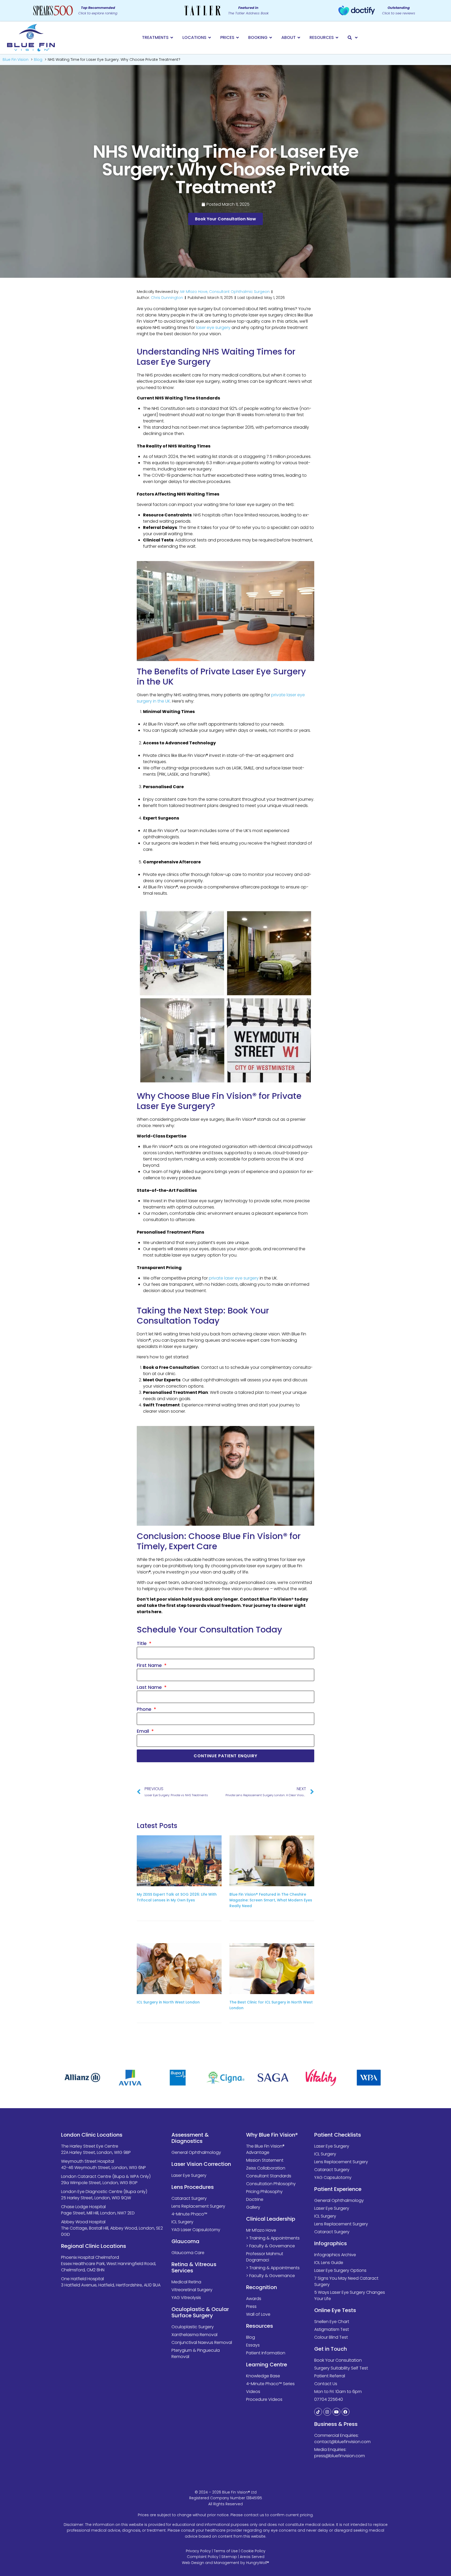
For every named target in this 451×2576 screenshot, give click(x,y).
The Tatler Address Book (248, 10)
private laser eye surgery (234, 1278)
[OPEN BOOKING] (271, 38)
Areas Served (252, 2557)
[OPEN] (357, 38)
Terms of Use (226, 2551)
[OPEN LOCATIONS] (210, 38)
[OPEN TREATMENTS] (172, 38)
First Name (150, 1665)
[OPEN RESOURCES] (337, 38)
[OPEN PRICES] (238, 38)
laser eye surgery (213, 328)
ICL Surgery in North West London (168, 2002)
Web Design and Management (211, 2563)
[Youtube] (336, 2412)
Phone (145, 1709)
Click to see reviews (399, 10)
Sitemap (229, 2557)
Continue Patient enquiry (225, 1756)
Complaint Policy (203, 2557)
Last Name (150, 1687)
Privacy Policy (198, 2551)
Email (144, 1731)
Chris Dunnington (167, 298)
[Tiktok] (318, 2412)
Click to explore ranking (98, 10)
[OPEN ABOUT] (299, 38)
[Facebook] (346, 2412)
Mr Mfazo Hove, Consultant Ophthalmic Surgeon (225, 292)
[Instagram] (327, 2412)
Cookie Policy (253, 2551)
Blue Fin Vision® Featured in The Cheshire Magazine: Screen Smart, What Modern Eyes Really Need (271, 1900)
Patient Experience (338, 2189)
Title (142, 1643)
